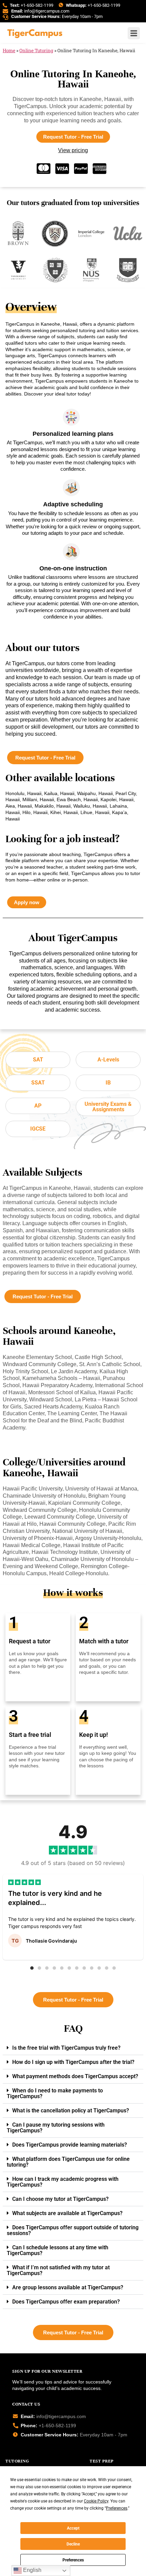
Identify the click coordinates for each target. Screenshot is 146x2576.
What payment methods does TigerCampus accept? (75, 2076)
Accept (73, 2528)
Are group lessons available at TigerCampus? (68, 2287)
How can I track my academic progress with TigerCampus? (63, 2182)
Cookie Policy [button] (96, 2501)
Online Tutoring (36, 50)
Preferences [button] (117, 2508)
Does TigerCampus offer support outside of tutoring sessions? (73, 2230)
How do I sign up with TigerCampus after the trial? (73, 2062)
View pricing (73, 150)
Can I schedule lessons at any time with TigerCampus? (58, 2250)
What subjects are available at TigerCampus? (67, 2213)
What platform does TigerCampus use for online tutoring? (68, 2162)
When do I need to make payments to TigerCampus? (55, 2093)
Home (9, 50)
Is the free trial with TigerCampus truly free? (66, 2048)
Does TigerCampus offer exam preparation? (66, 2302)
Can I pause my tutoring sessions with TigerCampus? (56, 2128)
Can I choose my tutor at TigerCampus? (60, 2199)
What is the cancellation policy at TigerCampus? (71, 2111)
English (32, 2570)
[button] (32, 1968)
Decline (73, 2544)
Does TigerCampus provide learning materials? (70, 2145)
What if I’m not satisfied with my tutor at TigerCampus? (58, 2270)
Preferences (73, 2560)
